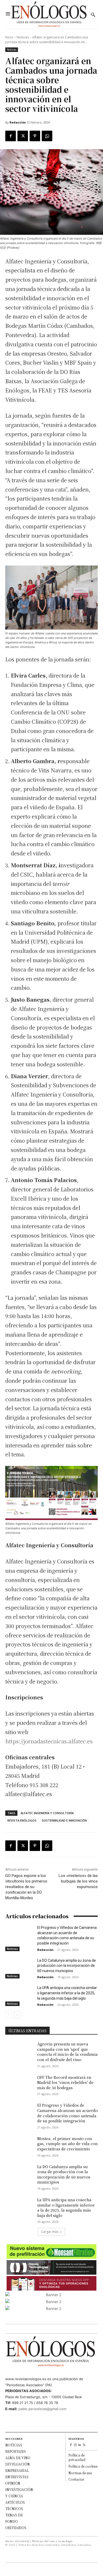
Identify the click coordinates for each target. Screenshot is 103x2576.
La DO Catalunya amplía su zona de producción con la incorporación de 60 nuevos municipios (67, 1966)
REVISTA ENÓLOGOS (22, 1820)
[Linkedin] (80, 2445)
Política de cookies (83, 2466)
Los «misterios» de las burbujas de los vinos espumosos (78, 1881)
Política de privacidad (77, 2457)
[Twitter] (23, 136)
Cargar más (50, 2232)
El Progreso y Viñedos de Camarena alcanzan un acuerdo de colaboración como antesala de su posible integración (67, 2113)
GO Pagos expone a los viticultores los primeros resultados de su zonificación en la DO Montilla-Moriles (26, 1887)
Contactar (76, 2479)
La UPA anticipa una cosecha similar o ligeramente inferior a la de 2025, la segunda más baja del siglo (67, 1993)
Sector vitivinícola (17, 2541)
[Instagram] (75, 2445)
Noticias (23, 37)
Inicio (9, 37)
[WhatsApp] (47, 136)
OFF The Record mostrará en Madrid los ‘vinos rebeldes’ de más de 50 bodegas (65, 2082)
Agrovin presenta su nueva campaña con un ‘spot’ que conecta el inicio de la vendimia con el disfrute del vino (67, 2052)
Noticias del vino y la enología (52, 2541)
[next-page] (17, 2015)
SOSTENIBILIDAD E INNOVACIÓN (64, 1820)
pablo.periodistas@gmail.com (42, 2409)
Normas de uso (80, 2473)
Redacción (18, 122)
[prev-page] (9, 2015)
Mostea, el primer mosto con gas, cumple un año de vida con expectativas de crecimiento (67, 2144)
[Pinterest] (35, 136)
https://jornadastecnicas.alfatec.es (49, 1741)
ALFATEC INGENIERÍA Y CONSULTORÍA (47, 1813)
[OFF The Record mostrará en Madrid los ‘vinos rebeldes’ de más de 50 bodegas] (19, 2085)
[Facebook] (11, 136)
